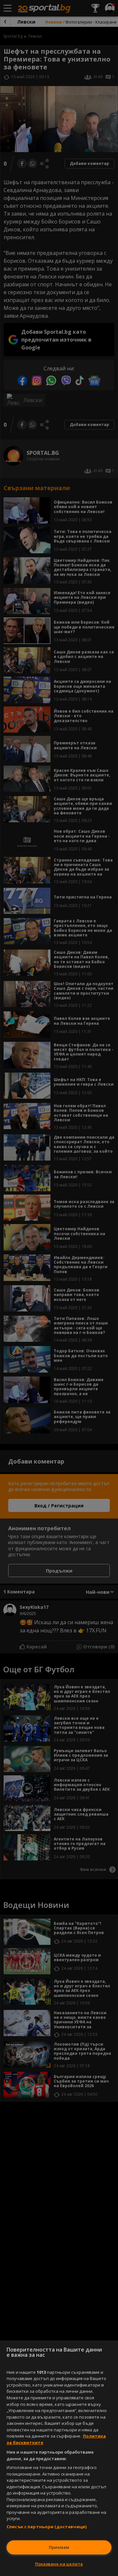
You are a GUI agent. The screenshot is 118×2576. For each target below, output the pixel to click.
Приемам (59, 2547)
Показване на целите (59, 2564)
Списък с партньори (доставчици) (47, 2527)
